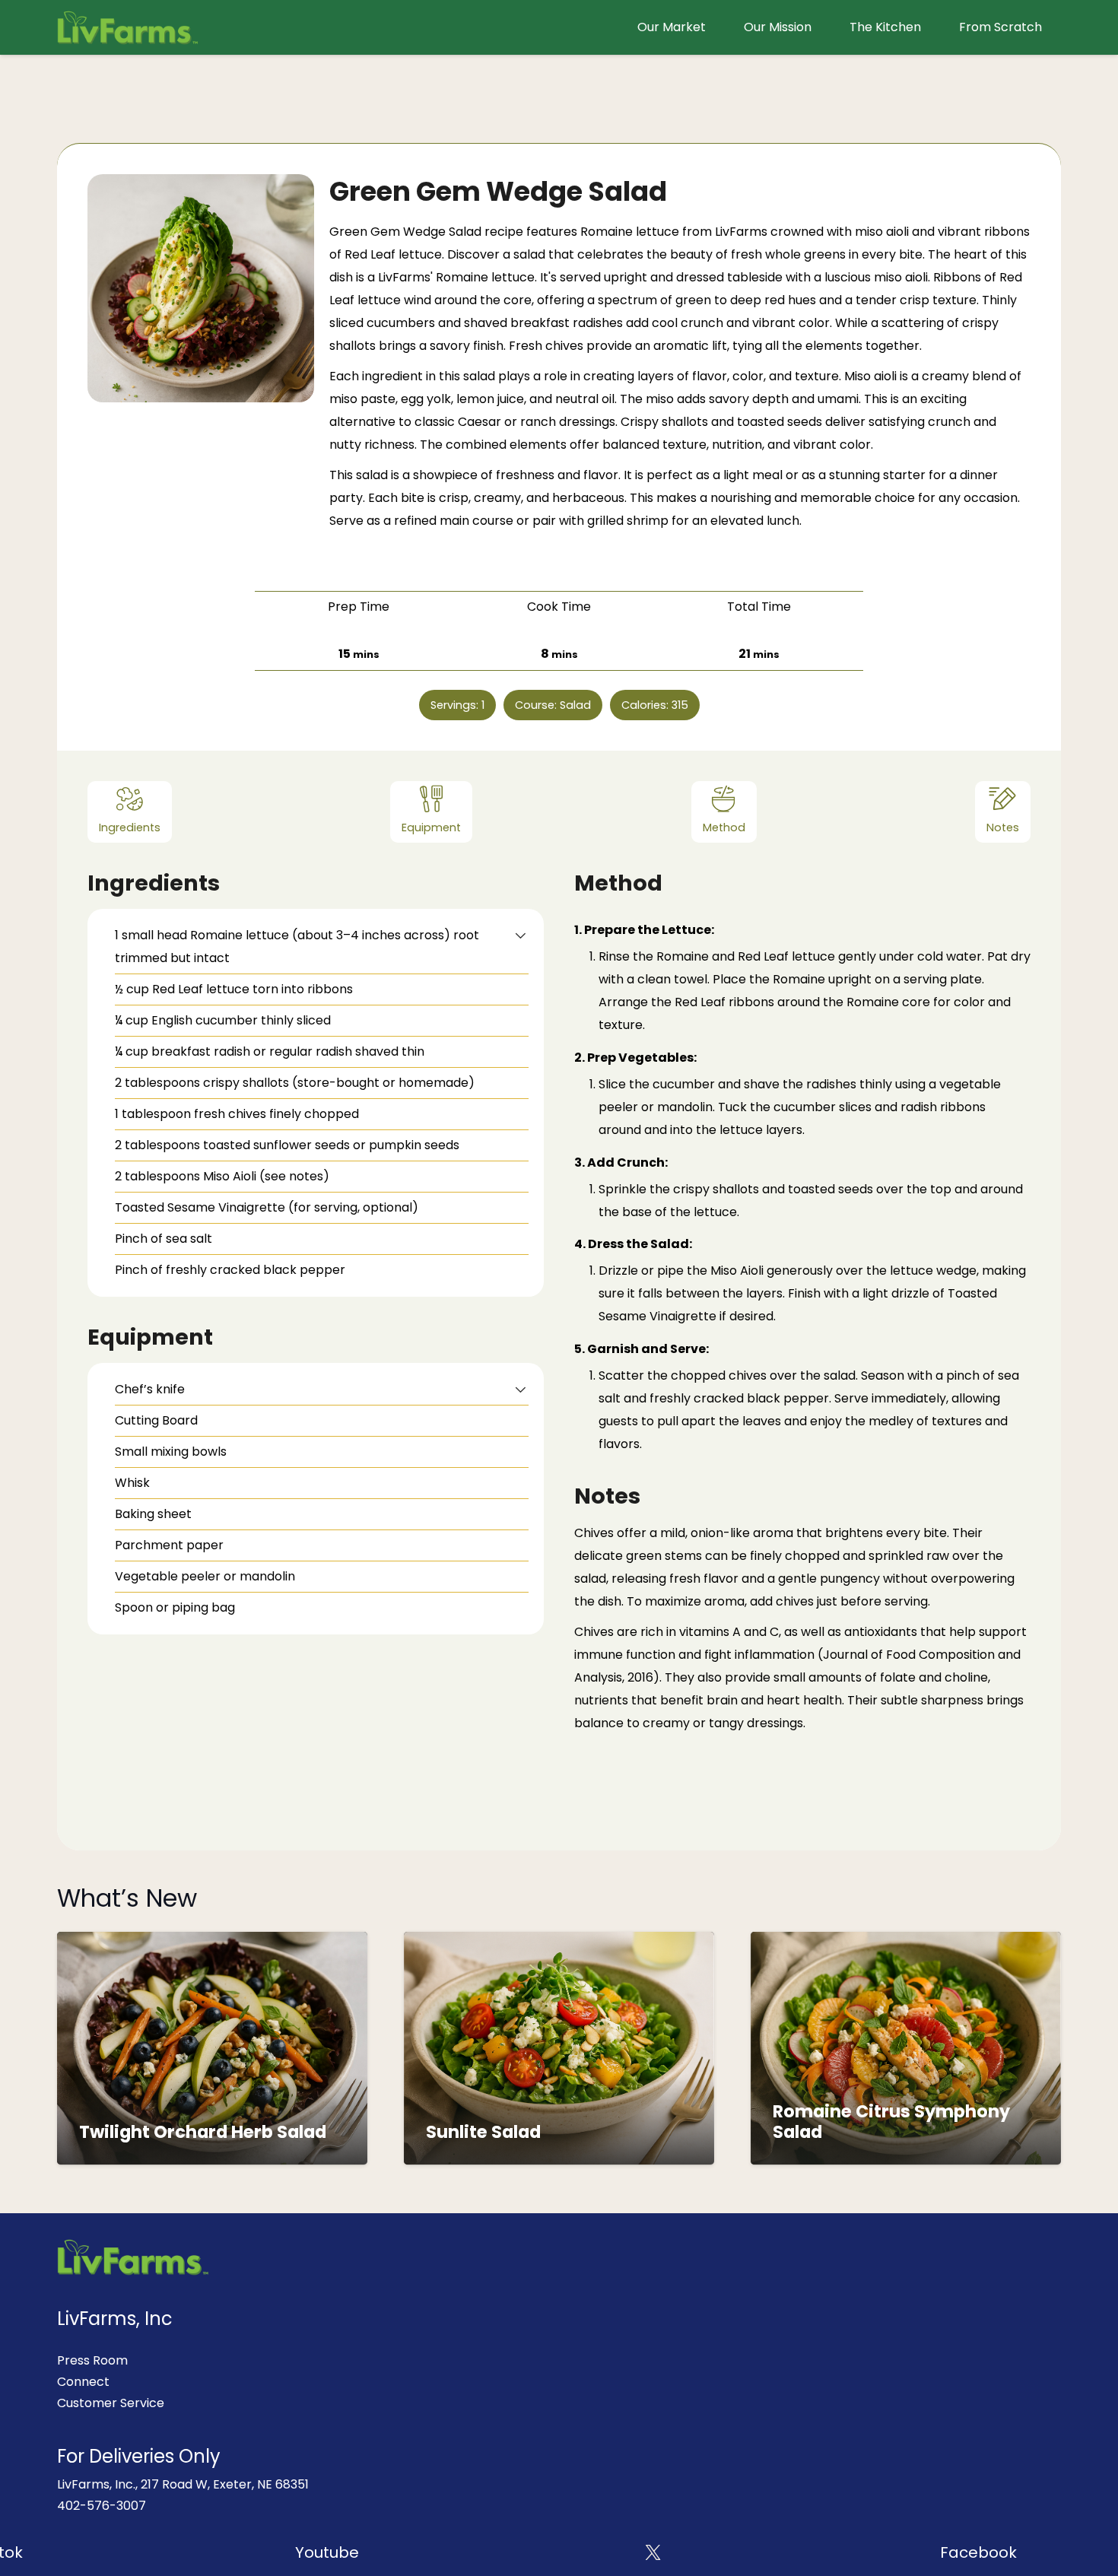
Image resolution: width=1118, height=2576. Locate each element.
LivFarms (404, 277)
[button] (521, 935)
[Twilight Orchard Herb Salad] (212, 1942)
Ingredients (130, 827)
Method (724, 827)
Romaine (462, 277)
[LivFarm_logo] (128, 27)
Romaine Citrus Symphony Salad (891, 2122)
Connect (83, 2382)
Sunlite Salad (483, 2132)
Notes (1003, 827)
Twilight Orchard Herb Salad (203, 2132)
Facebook (921, 2552)
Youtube (269, 2552)
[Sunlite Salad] (559, 1942)
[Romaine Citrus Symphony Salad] (906, 1942)
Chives (594, 1533)
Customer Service (111, 2403)
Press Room (92, 2360)
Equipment (431, 827)
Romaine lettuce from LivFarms (674, 232)
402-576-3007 (102, 2506)
